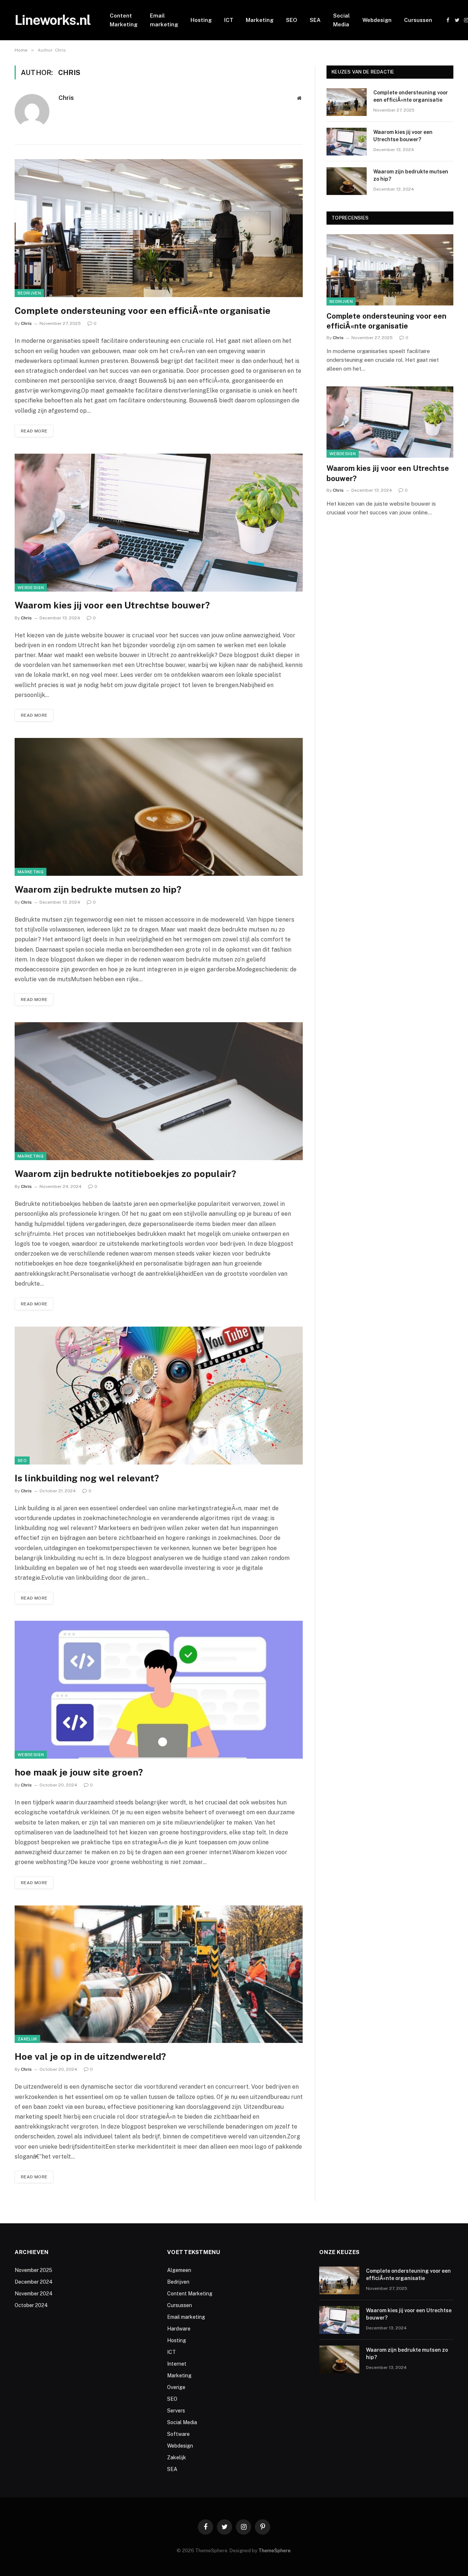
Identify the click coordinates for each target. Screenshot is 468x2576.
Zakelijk (27, 2039)
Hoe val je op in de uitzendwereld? (90, 2056)
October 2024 (31, 2305)
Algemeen (179, 2270)
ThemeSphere (275, 2551)
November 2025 (33, 2270)
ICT (229, 20)
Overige (176, 2387)
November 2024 (34, 2294)
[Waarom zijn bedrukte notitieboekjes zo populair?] (159, 1091)
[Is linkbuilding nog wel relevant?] (159, 1396)
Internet (177, 2364)
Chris (66, 98)
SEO (292, 20)
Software (178, 2434)
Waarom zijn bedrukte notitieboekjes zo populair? (125, 1174)
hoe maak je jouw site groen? (79, 1772)
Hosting (201, 20)
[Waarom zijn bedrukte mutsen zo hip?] (159, 807)
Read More (34, 431)
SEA (315, 20)
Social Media (341, 20)
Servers (176, 2411)
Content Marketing (124, 20)
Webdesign (377, 20)
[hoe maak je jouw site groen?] (159, 1690)
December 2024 (34, 2282)
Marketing (260, 20)
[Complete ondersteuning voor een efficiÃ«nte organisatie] (159, 228)
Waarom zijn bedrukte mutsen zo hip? (98, 889)
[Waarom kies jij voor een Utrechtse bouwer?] (159, 523)
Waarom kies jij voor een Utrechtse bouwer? (112, 605)
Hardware (179, 2329)
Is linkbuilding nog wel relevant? (87, 1478)
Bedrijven (29, 293)
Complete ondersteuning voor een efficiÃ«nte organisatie (143, 311)
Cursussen (418, 20)
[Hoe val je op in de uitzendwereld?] (159, 1974)
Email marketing (164, 20)
